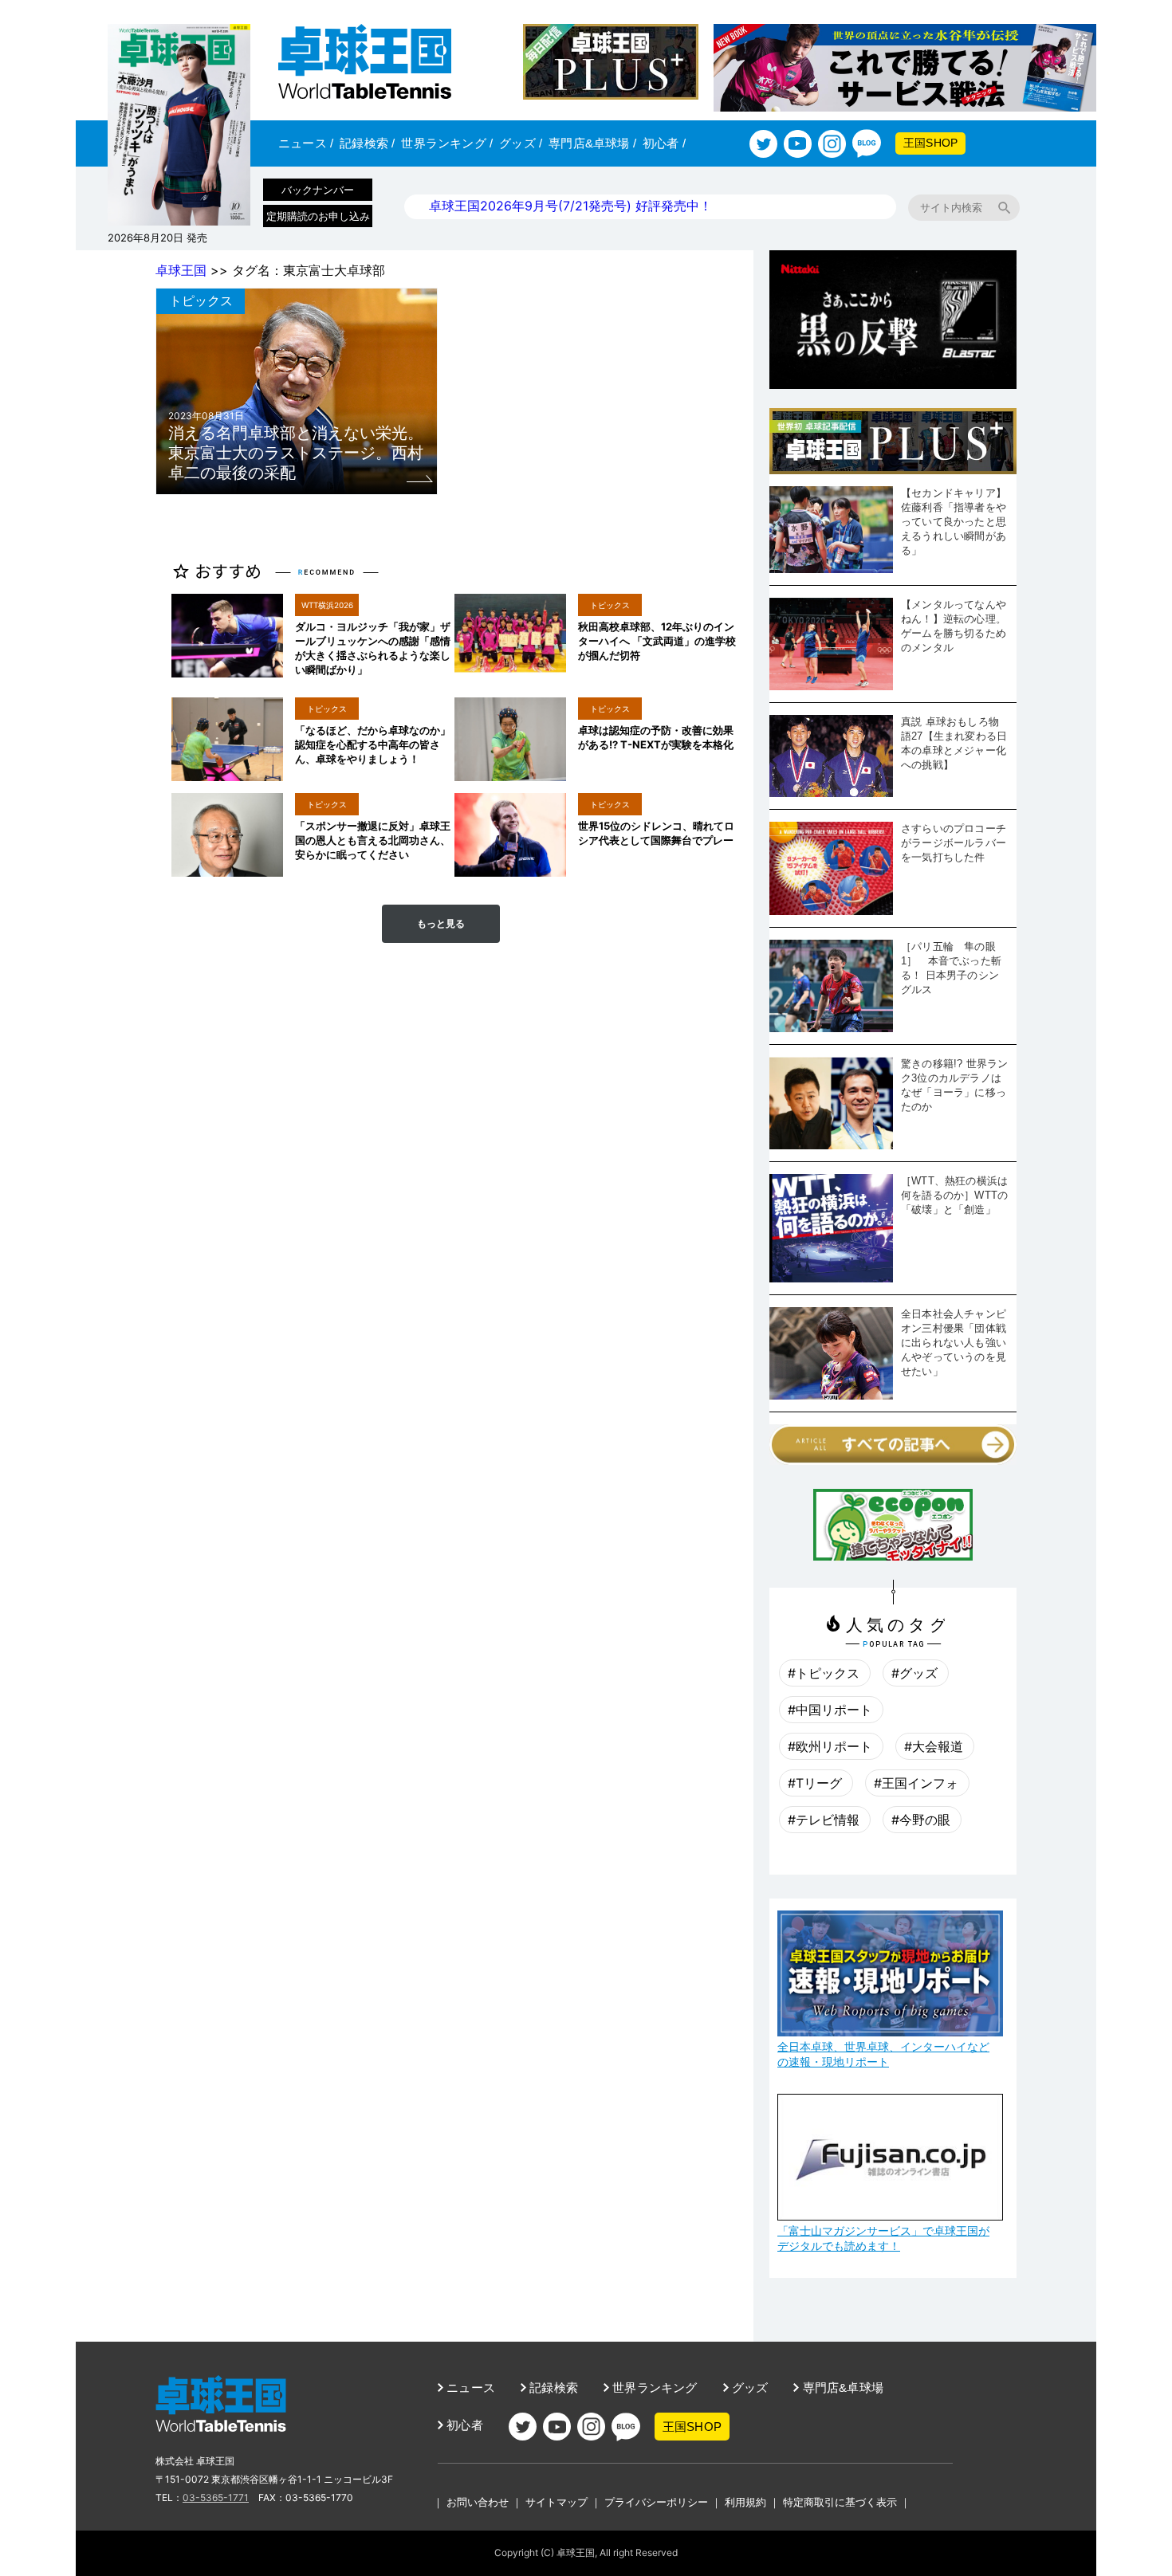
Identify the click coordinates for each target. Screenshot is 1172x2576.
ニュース (306, 143)
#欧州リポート (830, 1746)
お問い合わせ (478, 2502)
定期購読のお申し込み (318, 216)
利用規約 (745, 2502)
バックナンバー (318, 190)
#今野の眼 (921, 1820)
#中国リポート (830, 1710)
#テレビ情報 (824, 1820)
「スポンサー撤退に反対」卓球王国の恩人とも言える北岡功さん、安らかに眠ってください (373, 840)
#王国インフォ (916, 1783)
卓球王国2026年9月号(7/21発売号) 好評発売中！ (570, 206)
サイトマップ (557, 2502)
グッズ (521, 143)
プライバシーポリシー (656, 2502)
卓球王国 (181, 270)
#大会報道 (934, 1746)
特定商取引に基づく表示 (840, 2502)
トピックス (201, 300)
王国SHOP (930, 143)
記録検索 (367, 143)
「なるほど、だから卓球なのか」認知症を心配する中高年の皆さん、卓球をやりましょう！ (373, 744)
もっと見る (441, 924)
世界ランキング (447, 143)
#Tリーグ (815, 1783)
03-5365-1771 (216, 2497)
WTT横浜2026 (327, 605)
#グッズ (914, 1673)
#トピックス (824, 1673)
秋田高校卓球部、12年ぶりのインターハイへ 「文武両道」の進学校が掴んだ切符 (657, 641)
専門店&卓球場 (592, 143)
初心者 (664, 143)
